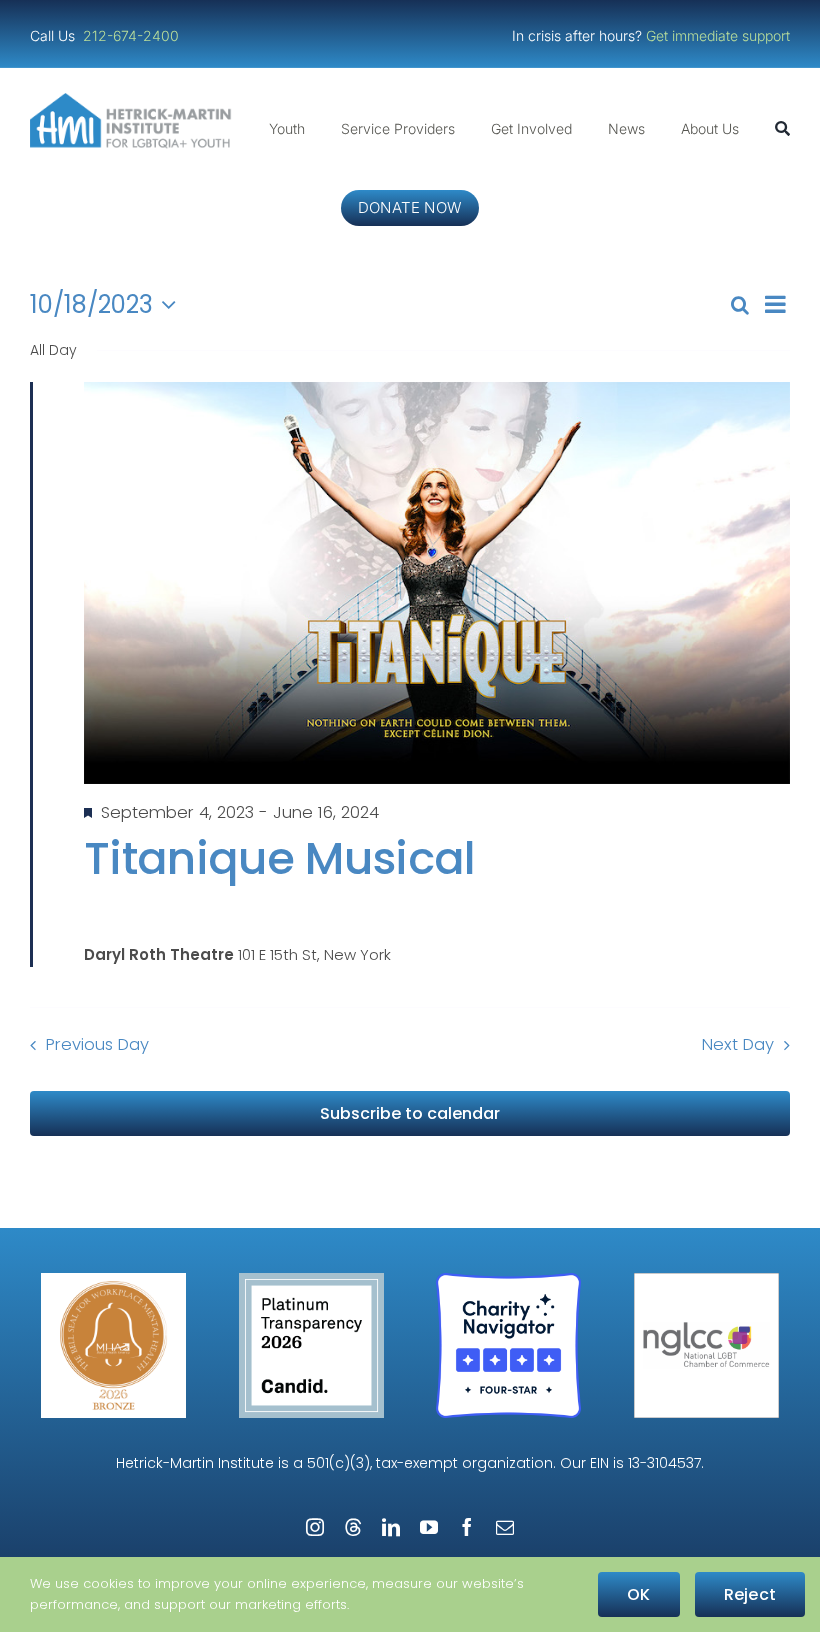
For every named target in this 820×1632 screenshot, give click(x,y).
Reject (750, 1594)
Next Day (738, 1044)
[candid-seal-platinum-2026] (311, 1280)
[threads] (353, 1527)
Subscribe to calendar (410, 1113)
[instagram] (315, 1527)
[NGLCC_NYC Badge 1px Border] (706, 1280)
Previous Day (97, 1044)
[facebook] (467, 1527)
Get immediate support (718, 35)
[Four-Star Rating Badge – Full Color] (508, 1280)
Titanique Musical (280, 858)
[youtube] (429, 1527)
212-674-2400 (133, 35)
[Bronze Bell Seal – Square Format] (113, 1280)
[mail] (505, 1527)
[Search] (782, 129)
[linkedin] (391, 1527)
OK (638, 1594)
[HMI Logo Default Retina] (133, 100)
